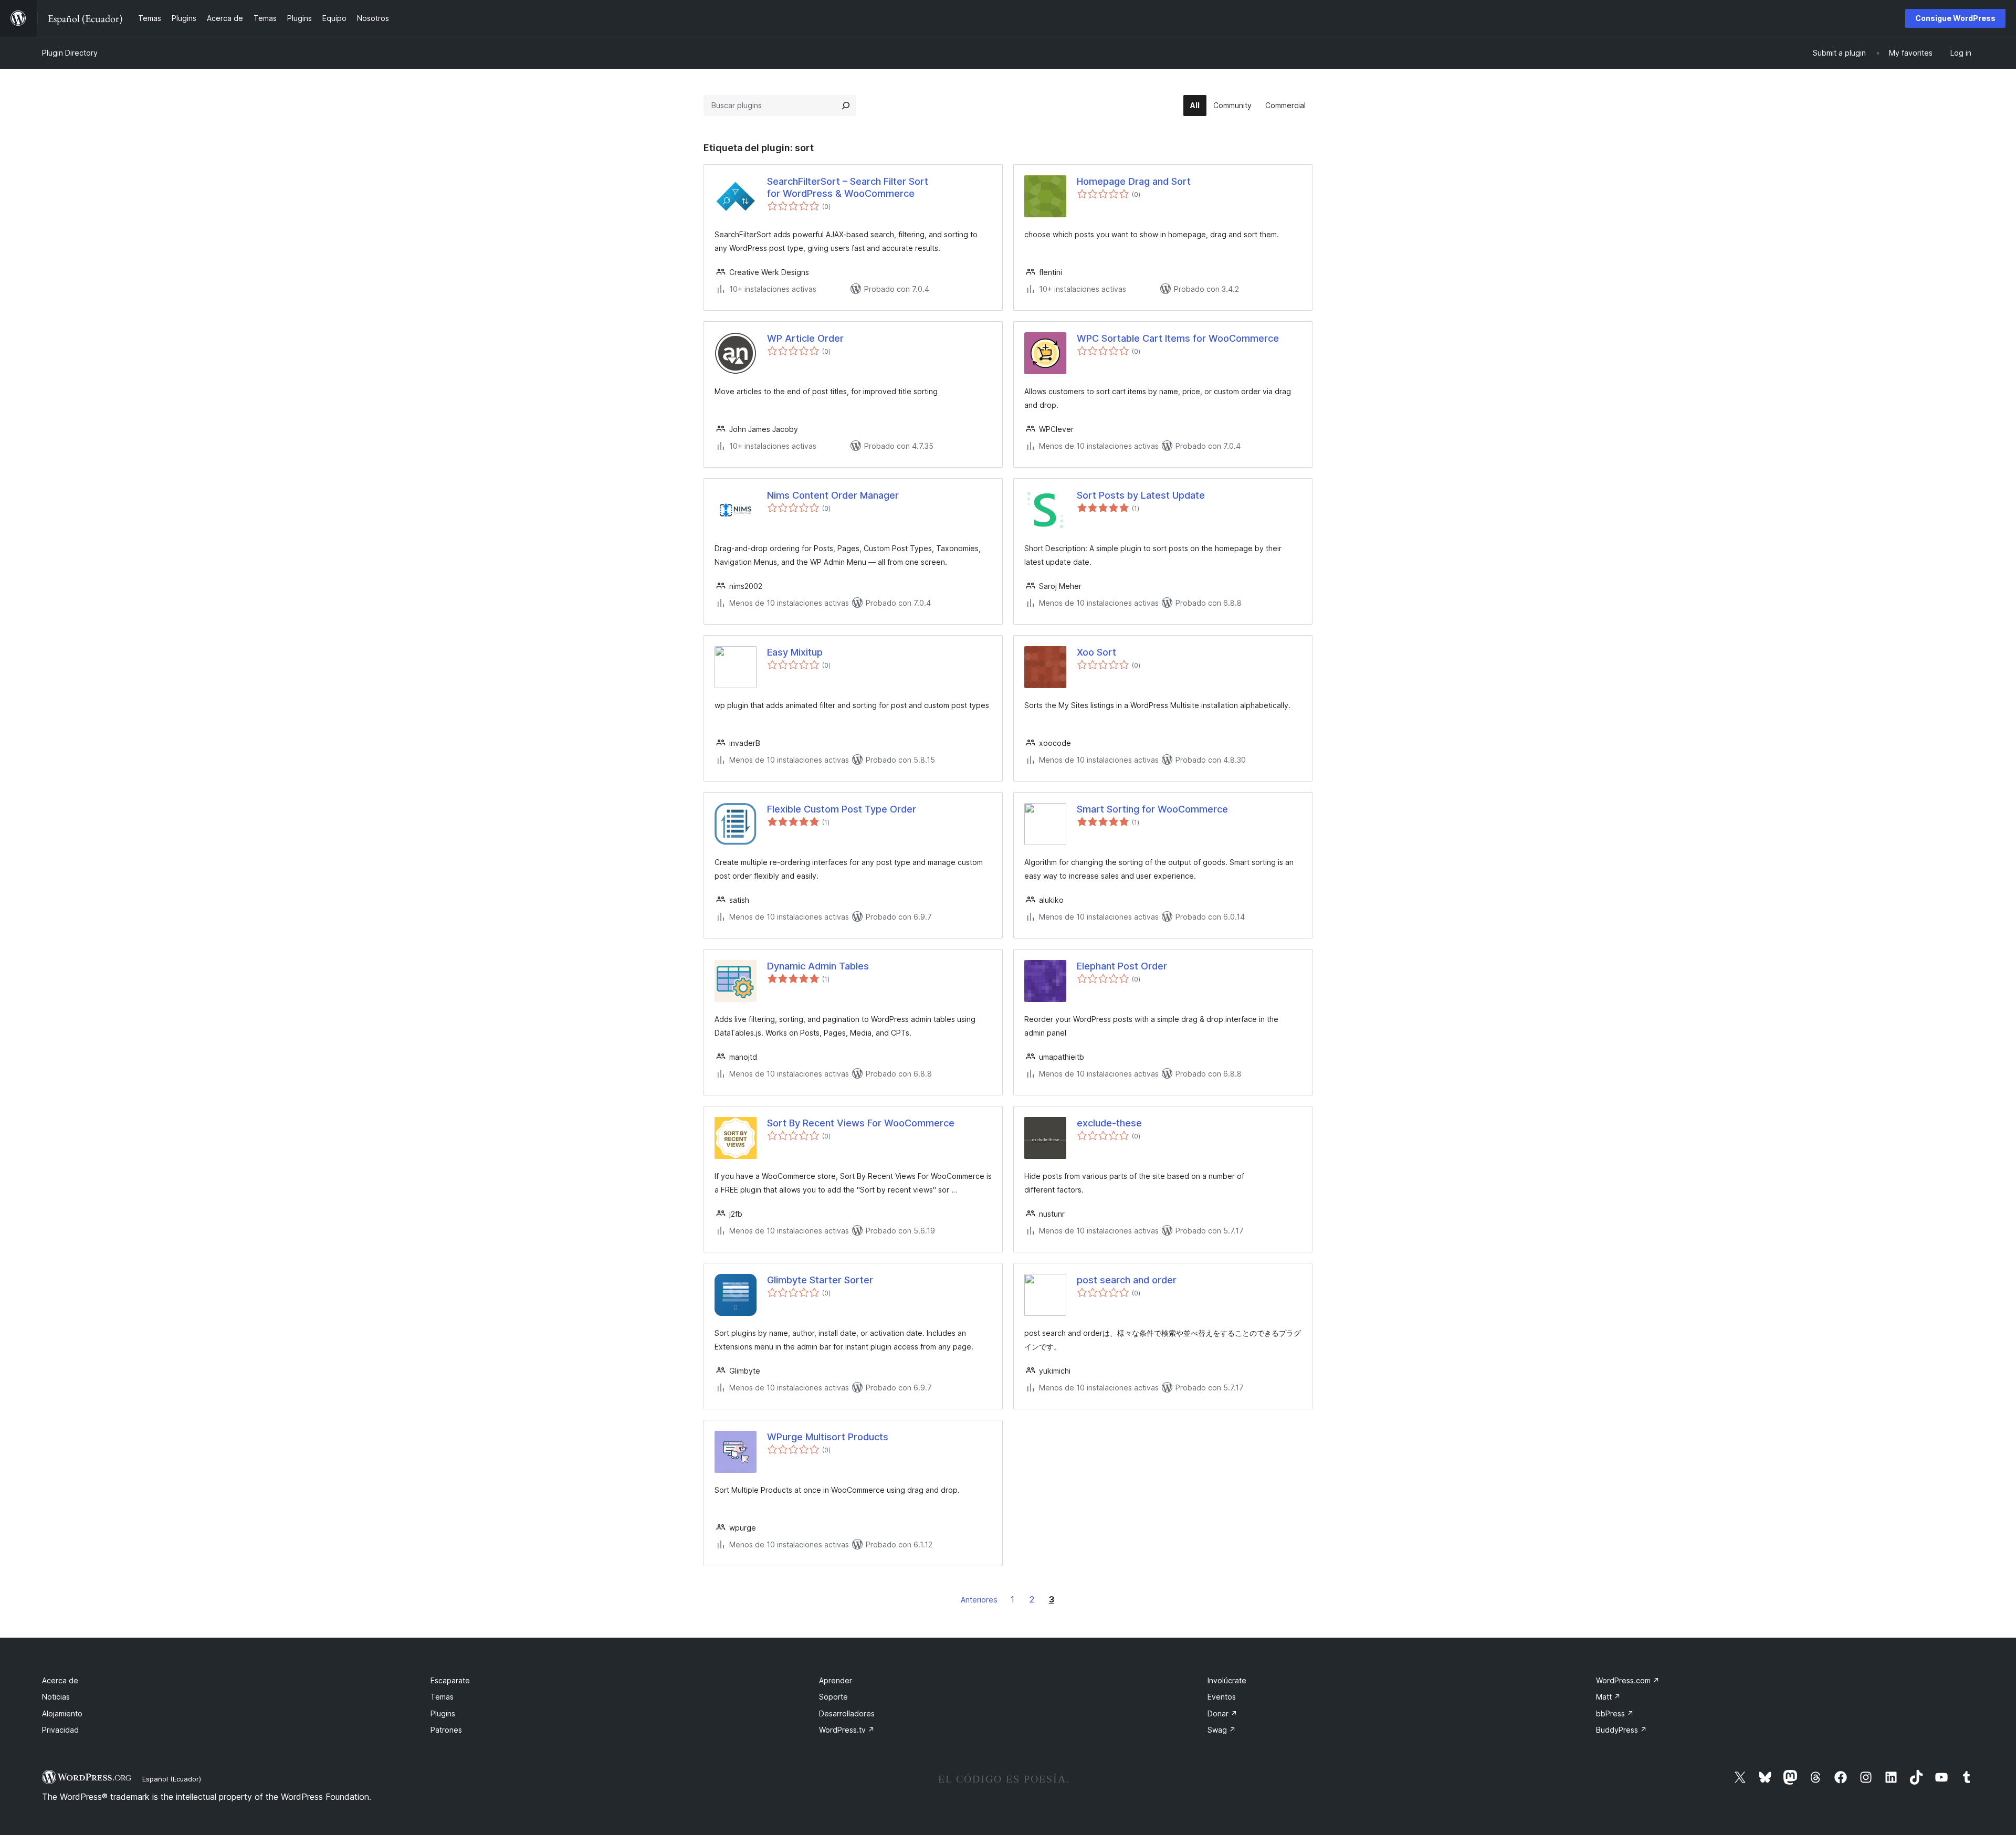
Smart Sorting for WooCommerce (1152, 809)
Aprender (836, 1680)
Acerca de (60, 1680)
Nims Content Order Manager (833, 495)
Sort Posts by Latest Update (1141, 495)
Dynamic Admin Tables (818, 966)
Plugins (443, 1713)
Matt (1608, 1697)
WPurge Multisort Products (828, 1437)
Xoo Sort (1096, 652)
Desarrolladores (847, 1713)
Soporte (833, 1697)
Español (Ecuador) (172, 1779)
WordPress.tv (847, 1730)
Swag (1222, 1730)
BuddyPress (1621, 1730)
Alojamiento (62, 1713)
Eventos (1222, 1697)
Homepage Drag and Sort (1134, 181)
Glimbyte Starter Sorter (820, 1280)
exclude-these (1109, 1123)
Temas (442, 1697)
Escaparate (450, 1680)
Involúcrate (1227, 1680)
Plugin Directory (70, 53)
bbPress (1615, 1713)
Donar (1222, 1713)
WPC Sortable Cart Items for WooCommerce (1178, 338)
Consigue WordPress (1955, 18)
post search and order (1127, 1280)
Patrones (446, 1730)
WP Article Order (805, 338)
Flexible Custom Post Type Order (842, 809)
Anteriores (979, 1600)
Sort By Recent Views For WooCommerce (861, 1123)
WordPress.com (1628, 1680)
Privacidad (60, 1730)
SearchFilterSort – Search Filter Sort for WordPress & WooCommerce (848, 187)
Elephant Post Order (1122, 966)
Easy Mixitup (795, 652)
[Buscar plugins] (846, 106)
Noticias (56, 1697)
